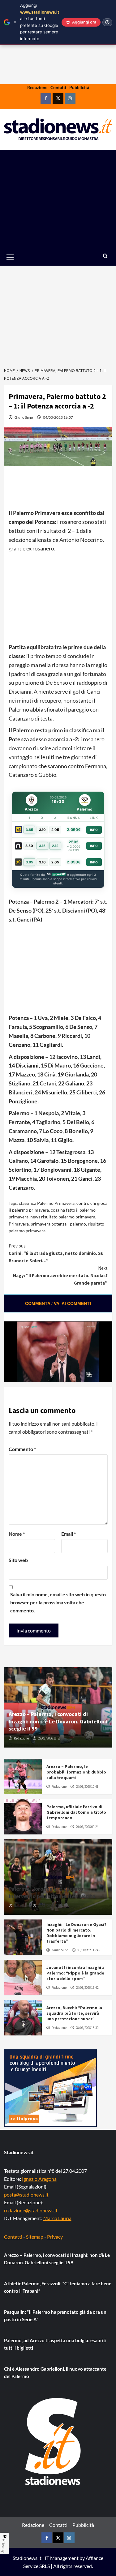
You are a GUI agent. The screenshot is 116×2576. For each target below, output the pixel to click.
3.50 (29, 846)
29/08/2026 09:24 (87, 1827)
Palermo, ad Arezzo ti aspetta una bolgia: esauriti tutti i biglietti (55, 2344)
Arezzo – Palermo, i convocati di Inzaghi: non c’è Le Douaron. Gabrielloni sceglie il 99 (58, 1721)
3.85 (29, 830)
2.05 (55, 830)
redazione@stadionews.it (31, 2210)
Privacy (55, 2237)
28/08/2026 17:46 (49, 1906)
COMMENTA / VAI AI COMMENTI (58, 1303)
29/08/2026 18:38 (49, 1738)
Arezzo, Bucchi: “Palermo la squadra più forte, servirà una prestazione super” (74, 2013)
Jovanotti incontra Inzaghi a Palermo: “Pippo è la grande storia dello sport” (75, 1973)
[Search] (105, 256)
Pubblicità (79, 87)
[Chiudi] (15, 22)
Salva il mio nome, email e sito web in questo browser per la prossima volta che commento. (58, 1602)
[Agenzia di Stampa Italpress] (50, 2087)
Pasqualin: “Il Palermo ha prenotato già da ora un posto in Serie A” (55, 2316)
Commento (22, 1449)
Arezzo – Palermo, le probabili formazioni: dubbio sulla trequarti (76, 1772)
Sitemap (35, 2237)
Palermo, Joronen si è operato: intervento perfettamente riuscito (52, 1892)
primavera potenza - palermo (58, 1224)
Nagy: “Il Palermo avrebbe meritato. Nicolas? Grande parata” (60, 1275)
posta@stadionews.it (26, 2195)
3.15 (42, 846)
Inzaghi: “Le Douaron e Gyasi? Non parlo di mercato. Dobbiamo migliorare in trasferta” (76, 1933)
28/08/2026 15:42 (87, 1988)
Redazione (37, 87)
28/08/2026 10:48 (87, 1787)
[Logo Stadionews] (54, 2441)
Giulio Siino (24, 417)
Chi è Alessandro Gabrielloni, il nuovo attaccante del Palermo (55, 2373)
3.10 (42, 830)
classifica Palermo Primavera (47, 1203)
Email (69, 1534)
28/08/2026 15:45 (89, 1950)
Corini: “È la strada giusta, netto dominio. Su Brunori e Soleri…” (56, 1253)
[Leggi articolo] (23, 1776)
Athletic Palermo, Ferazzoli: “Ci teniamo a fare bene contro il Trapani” (58, 2287)
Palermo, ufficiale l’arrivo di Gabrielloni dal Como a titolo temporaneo (76, 1812)
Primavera (19, 1224)
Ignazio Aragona (39, 2179)
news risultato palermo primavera (63, 1217)
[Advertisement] (58, 199)
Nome (17, 1534)
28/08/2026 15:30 (87, 2028)
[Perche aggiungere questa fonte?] (107, 22)
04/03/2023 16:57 (58, 417)
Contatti (58, 87)
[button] (17, 257)
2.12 (55, 846)
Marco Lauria (57, 2218)
